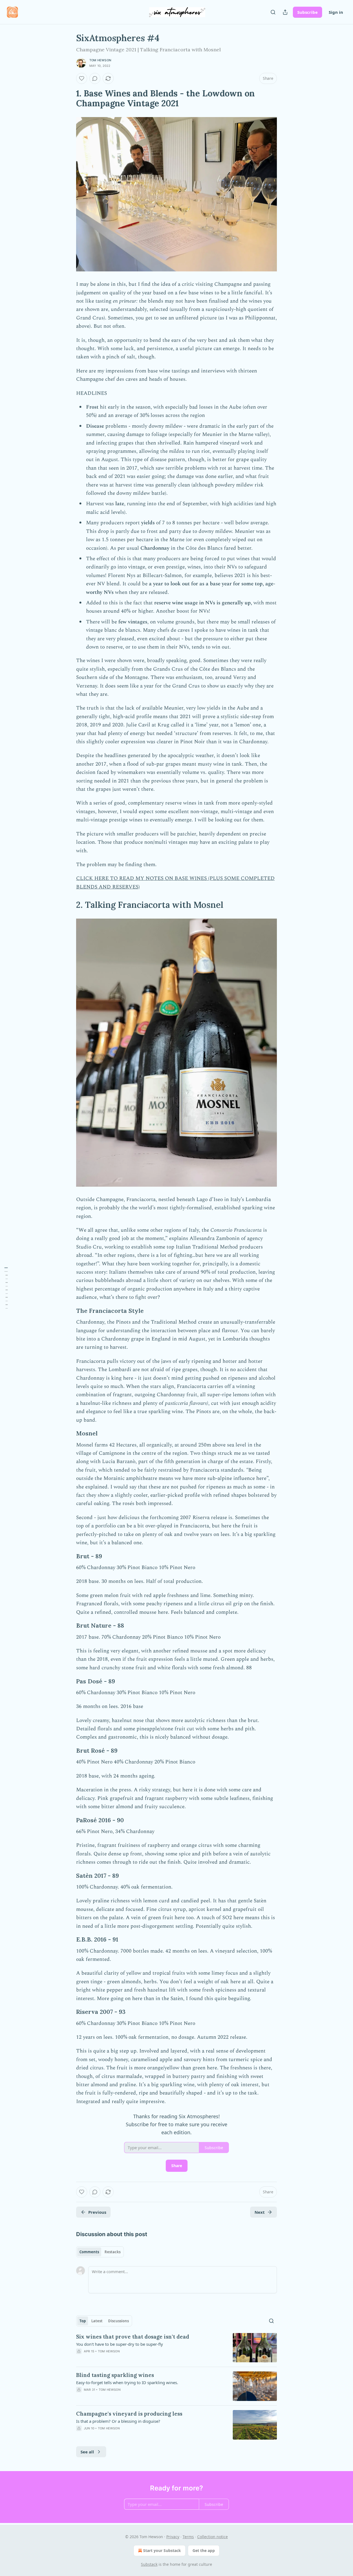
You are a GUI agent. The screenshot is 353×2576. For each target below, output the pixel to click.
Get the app (204, 2550)
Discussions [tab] (118, 2321)
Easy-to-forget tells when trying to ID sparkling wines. (127, 2382)
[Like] (82, 78)
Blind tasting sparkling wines (115, 2375)
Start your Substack (162, 2550)
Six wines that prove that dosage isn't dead (133, 2337)
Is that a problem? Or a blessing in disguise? (118, 2421)
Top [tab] (83, 2321)
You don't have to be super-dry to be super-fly (120, 2344)
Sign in (336, 12)
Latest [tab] (97, 2321)
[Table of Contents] (6, 1288)
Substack (149, 2564)
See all (87, 2452)
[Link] (68, 98)
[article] (176, 2348)
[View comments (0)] (95, 78)
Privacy (173, 2537)
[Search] (273, 12)
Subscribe (307, 12)
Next (260, 2212)
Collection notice (212, 2537)
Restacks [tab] (113, 2252)
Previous (97, 2212)
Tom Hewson (100, 60)
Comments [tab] (89, 2252)
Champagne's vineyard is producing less (129, 2414)
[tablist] (100, 2252)
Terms (188, 2537)
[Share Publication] (285, 12)
